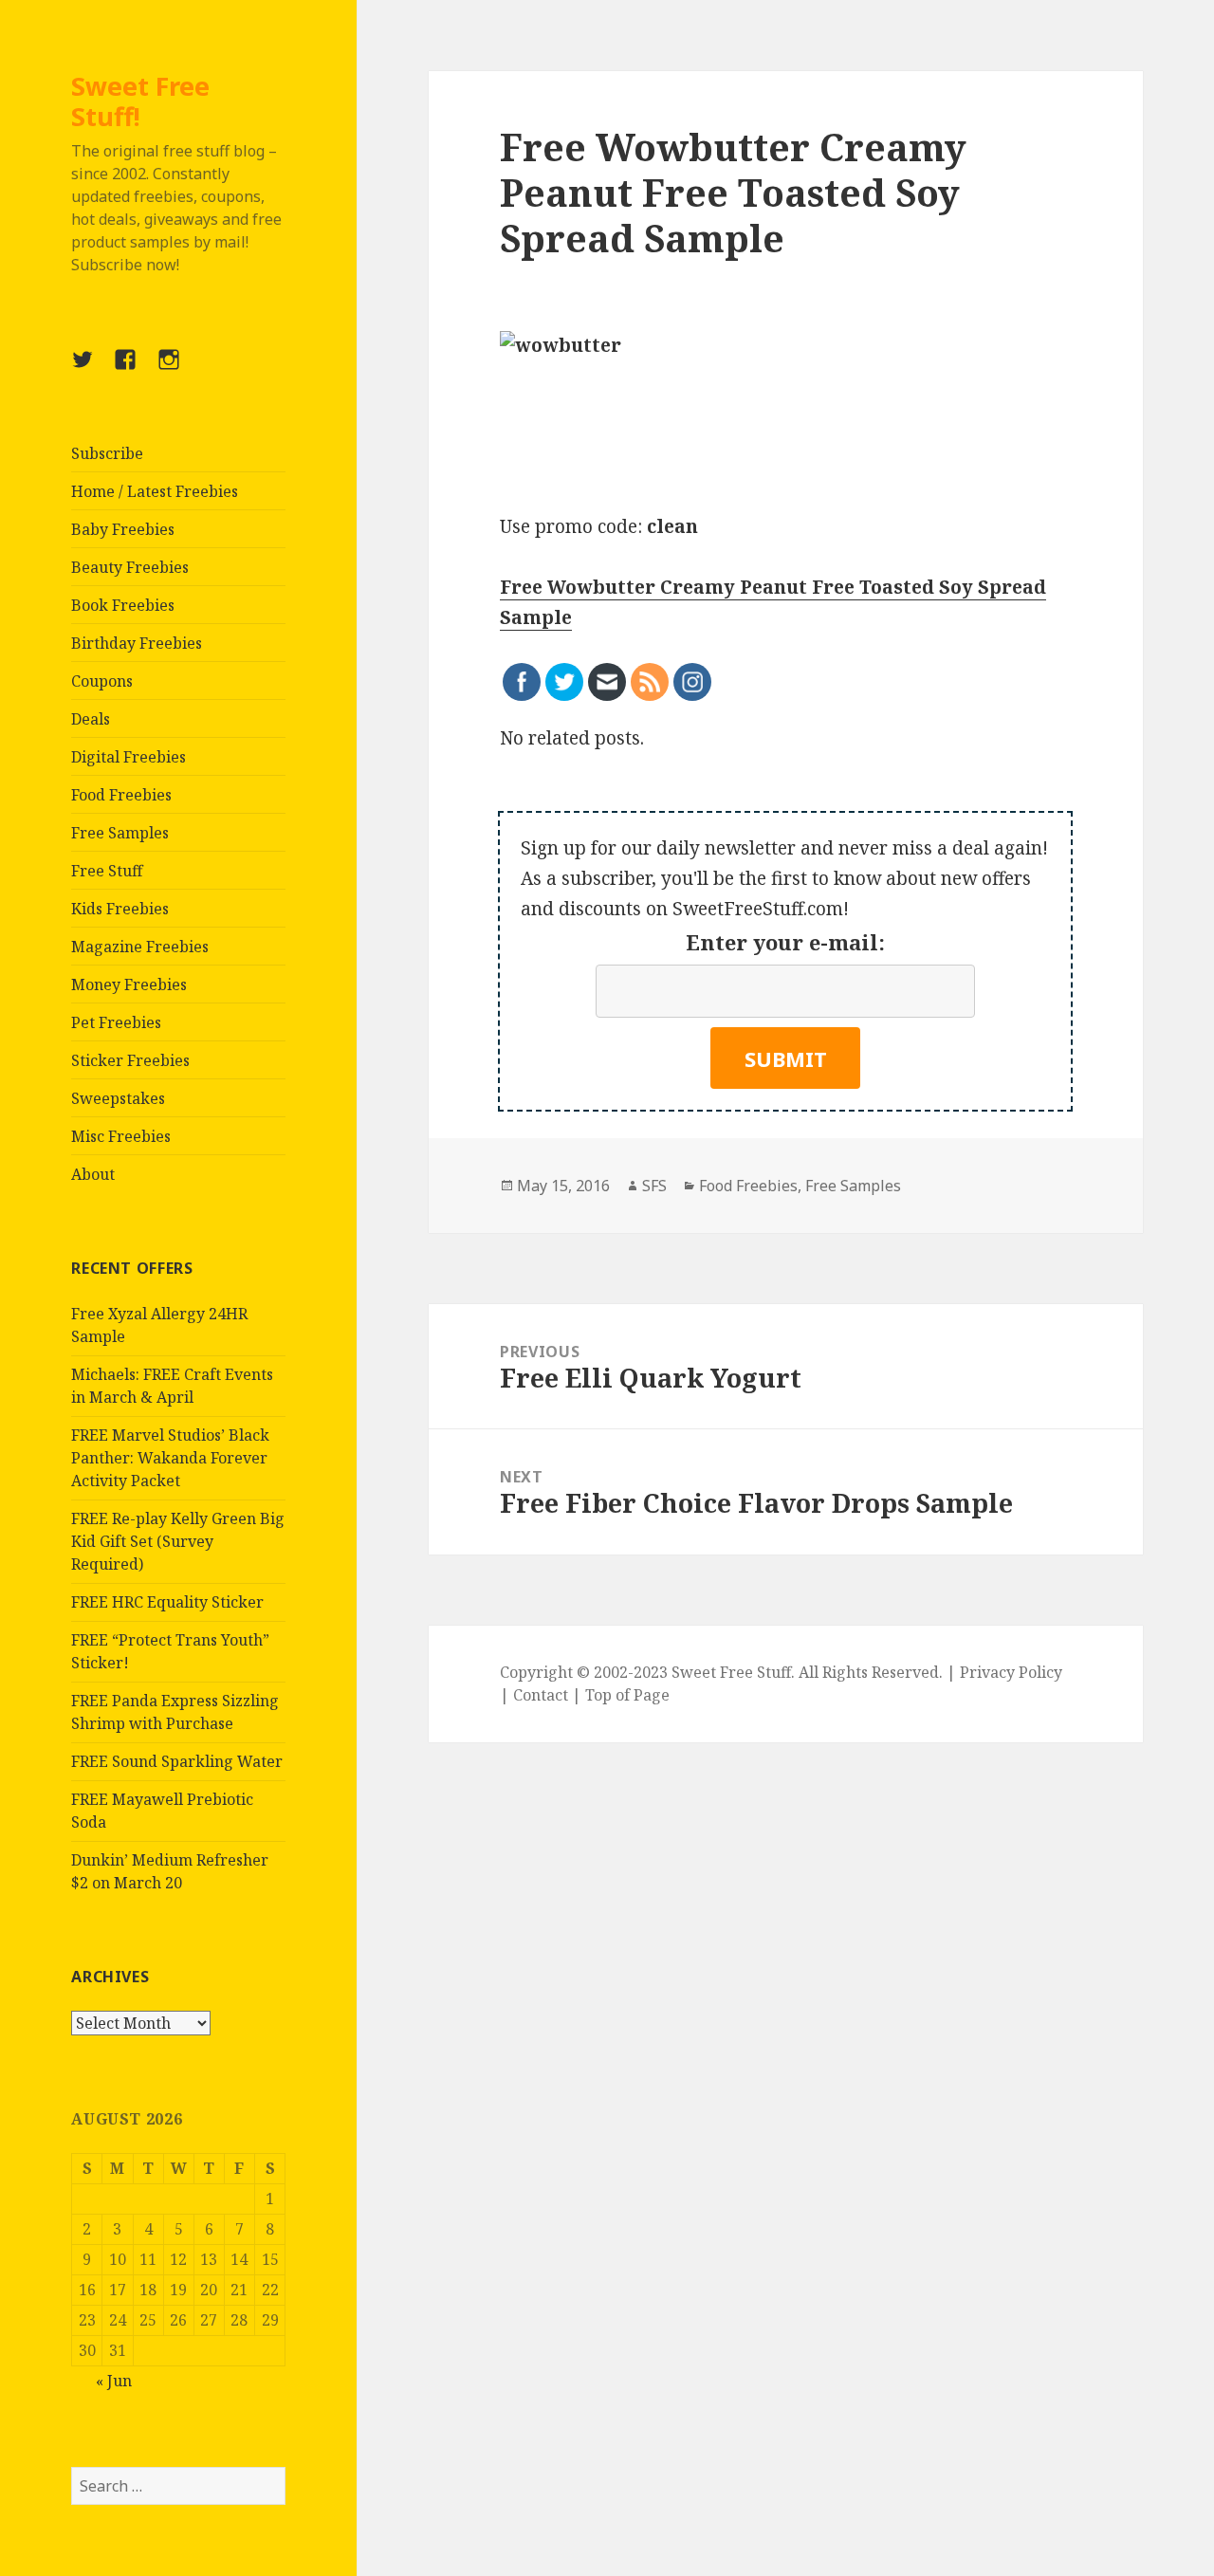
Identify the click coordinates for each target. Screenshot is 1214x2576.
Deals (91, 719)
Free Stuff (107, 871)
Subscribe (107, 453)
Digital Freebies (129, 757)
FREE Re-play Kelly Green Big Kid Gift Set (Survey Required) (178, 1541)
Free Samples (120, 833)
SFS (654, 1186)
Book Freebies (123, 605)
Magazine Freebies (140, 947)
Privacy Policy (1011, 1672)
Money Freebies (129, 984)
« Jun (114, 2381)
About (93, 1174)
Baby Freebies (123, 529)
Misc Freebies (121, 1136)
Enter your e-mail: (785, 942)
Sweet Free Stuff (731, 1672)
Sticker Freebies (130, 1060)
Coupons (102, 681)
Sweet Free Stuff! (140, 101)
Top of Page (627, 1695)
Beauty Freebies (130, 567)
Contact (541, 1695)
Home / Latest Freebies (155, 491)
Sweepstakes (118, 1098)
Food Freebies (121, 795)
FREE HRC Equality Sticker (167, 1602)
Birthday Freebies (137, 643)
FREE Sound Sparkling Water (177, 1761)
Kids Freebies (120, 909)
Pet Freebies (116, 1022)
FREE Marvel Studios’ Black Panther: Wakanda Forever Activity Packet (170, 1458)
